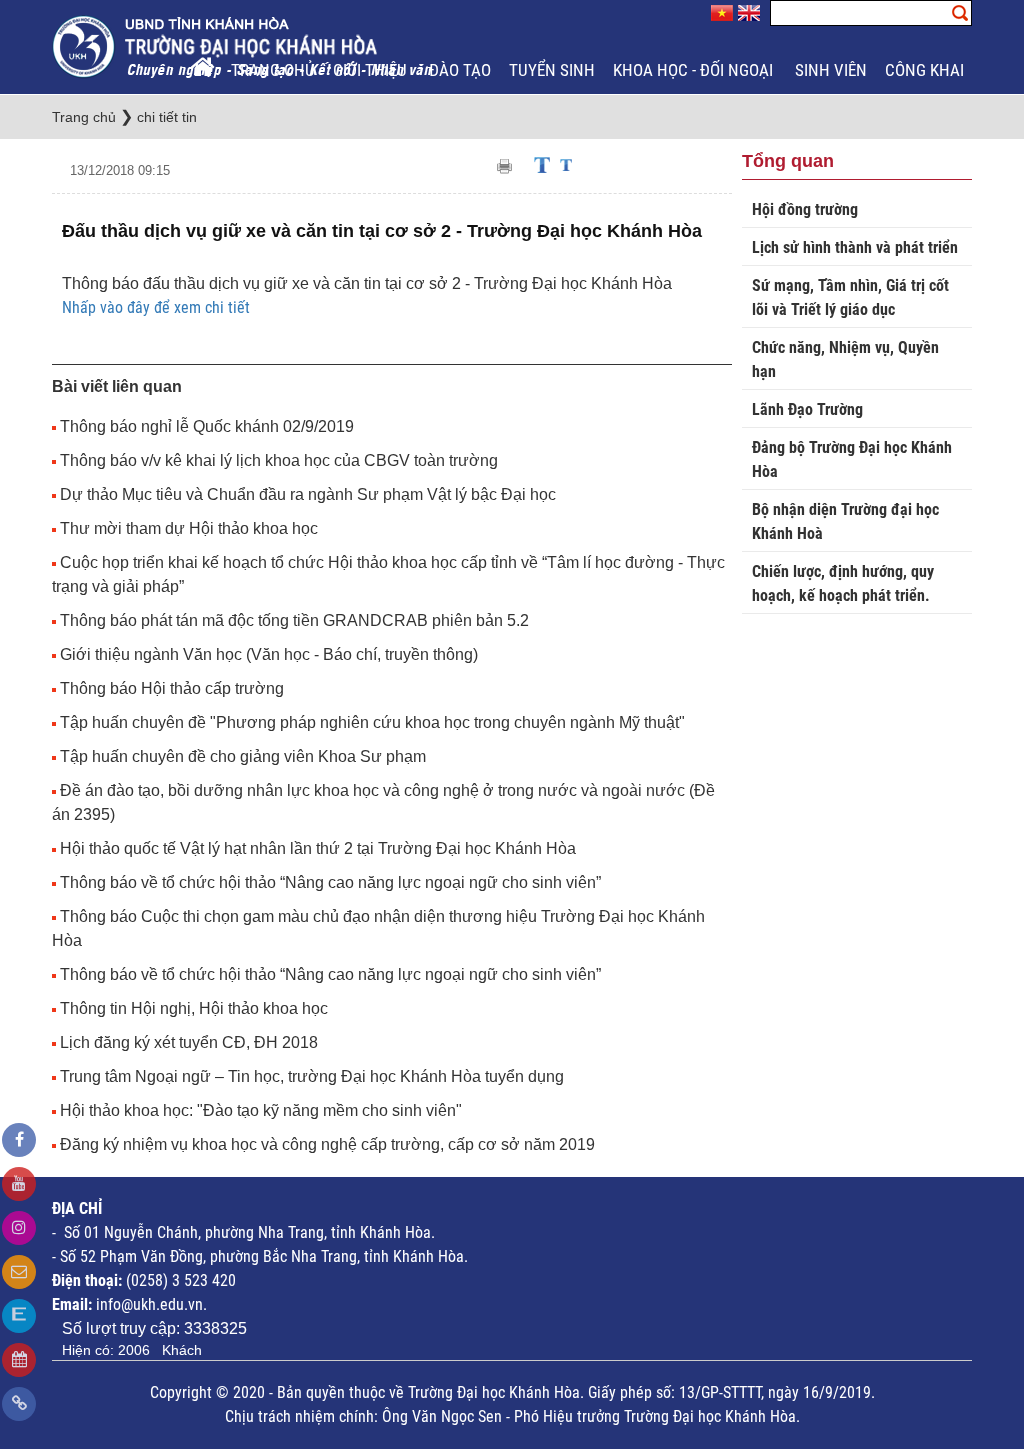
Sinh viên (831, 70)
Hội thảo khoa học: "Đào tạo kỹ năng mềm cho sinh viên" (261, 1110)
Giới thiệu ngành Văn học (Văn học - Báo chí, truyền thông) (269, 654)
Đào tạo (460, 70)
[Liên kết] (19, 1404)
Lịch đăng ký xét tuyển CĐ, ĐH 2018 (189, 1042)
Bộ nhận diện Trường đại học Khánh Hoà (845, 521)
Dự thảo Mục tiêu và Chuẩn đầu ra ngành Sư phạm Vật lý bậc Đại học (308, 494)
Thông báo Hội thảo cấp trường (172, 688)
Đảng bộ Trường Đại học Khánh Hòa (852, 459)
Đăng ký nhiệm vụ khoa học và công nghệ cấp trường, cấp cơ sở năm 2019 (327, 1144)
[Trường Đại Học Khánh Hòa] (244, 45)
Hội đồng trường (805, 209)
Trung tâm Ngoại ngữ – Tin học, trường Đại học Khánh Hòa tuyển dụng (312, 1076)
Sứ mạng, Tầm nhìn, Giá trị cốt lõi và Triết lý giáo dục (850, 297)
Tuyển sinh (552, 70)
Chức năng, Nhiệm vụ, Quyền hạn (845, 359)
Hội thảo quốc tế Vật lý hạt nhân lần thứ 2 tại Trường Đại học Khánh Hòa (318, 848)
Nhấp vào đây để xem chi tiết (156, 307)
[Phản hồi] (19, 1272)
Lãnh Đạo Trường (807, 409)
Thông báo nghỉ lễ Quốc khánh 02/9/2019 (207, 426)
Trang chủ (273, 70)
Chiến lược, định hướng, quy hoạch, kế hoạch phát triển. (843, 583)
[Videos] (19, 1184)
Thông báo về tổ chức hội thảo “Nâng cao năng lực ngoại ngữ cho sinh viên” (330, 882)
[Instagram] (19, 1228)
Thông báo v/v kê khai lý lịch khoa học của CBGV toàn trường (279, 460)
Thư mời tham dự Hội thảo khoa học (189, 528)
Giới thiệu (372, 70)
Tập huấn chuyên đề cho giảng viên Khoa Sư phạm (243, 756)
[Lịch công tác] (19, 1360)
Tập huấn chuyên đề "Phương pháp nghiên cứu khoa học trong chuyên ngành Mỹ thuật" (372, 722)
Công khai (926, 70)
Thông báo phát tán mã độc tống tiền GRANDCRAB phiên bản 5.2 (294, 620)
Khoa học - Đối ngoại (695, 70)
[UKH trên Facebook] (19, 1140)
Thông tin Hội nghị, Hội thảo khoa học (194, 1008)
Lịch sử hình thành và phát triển (855, 247)
